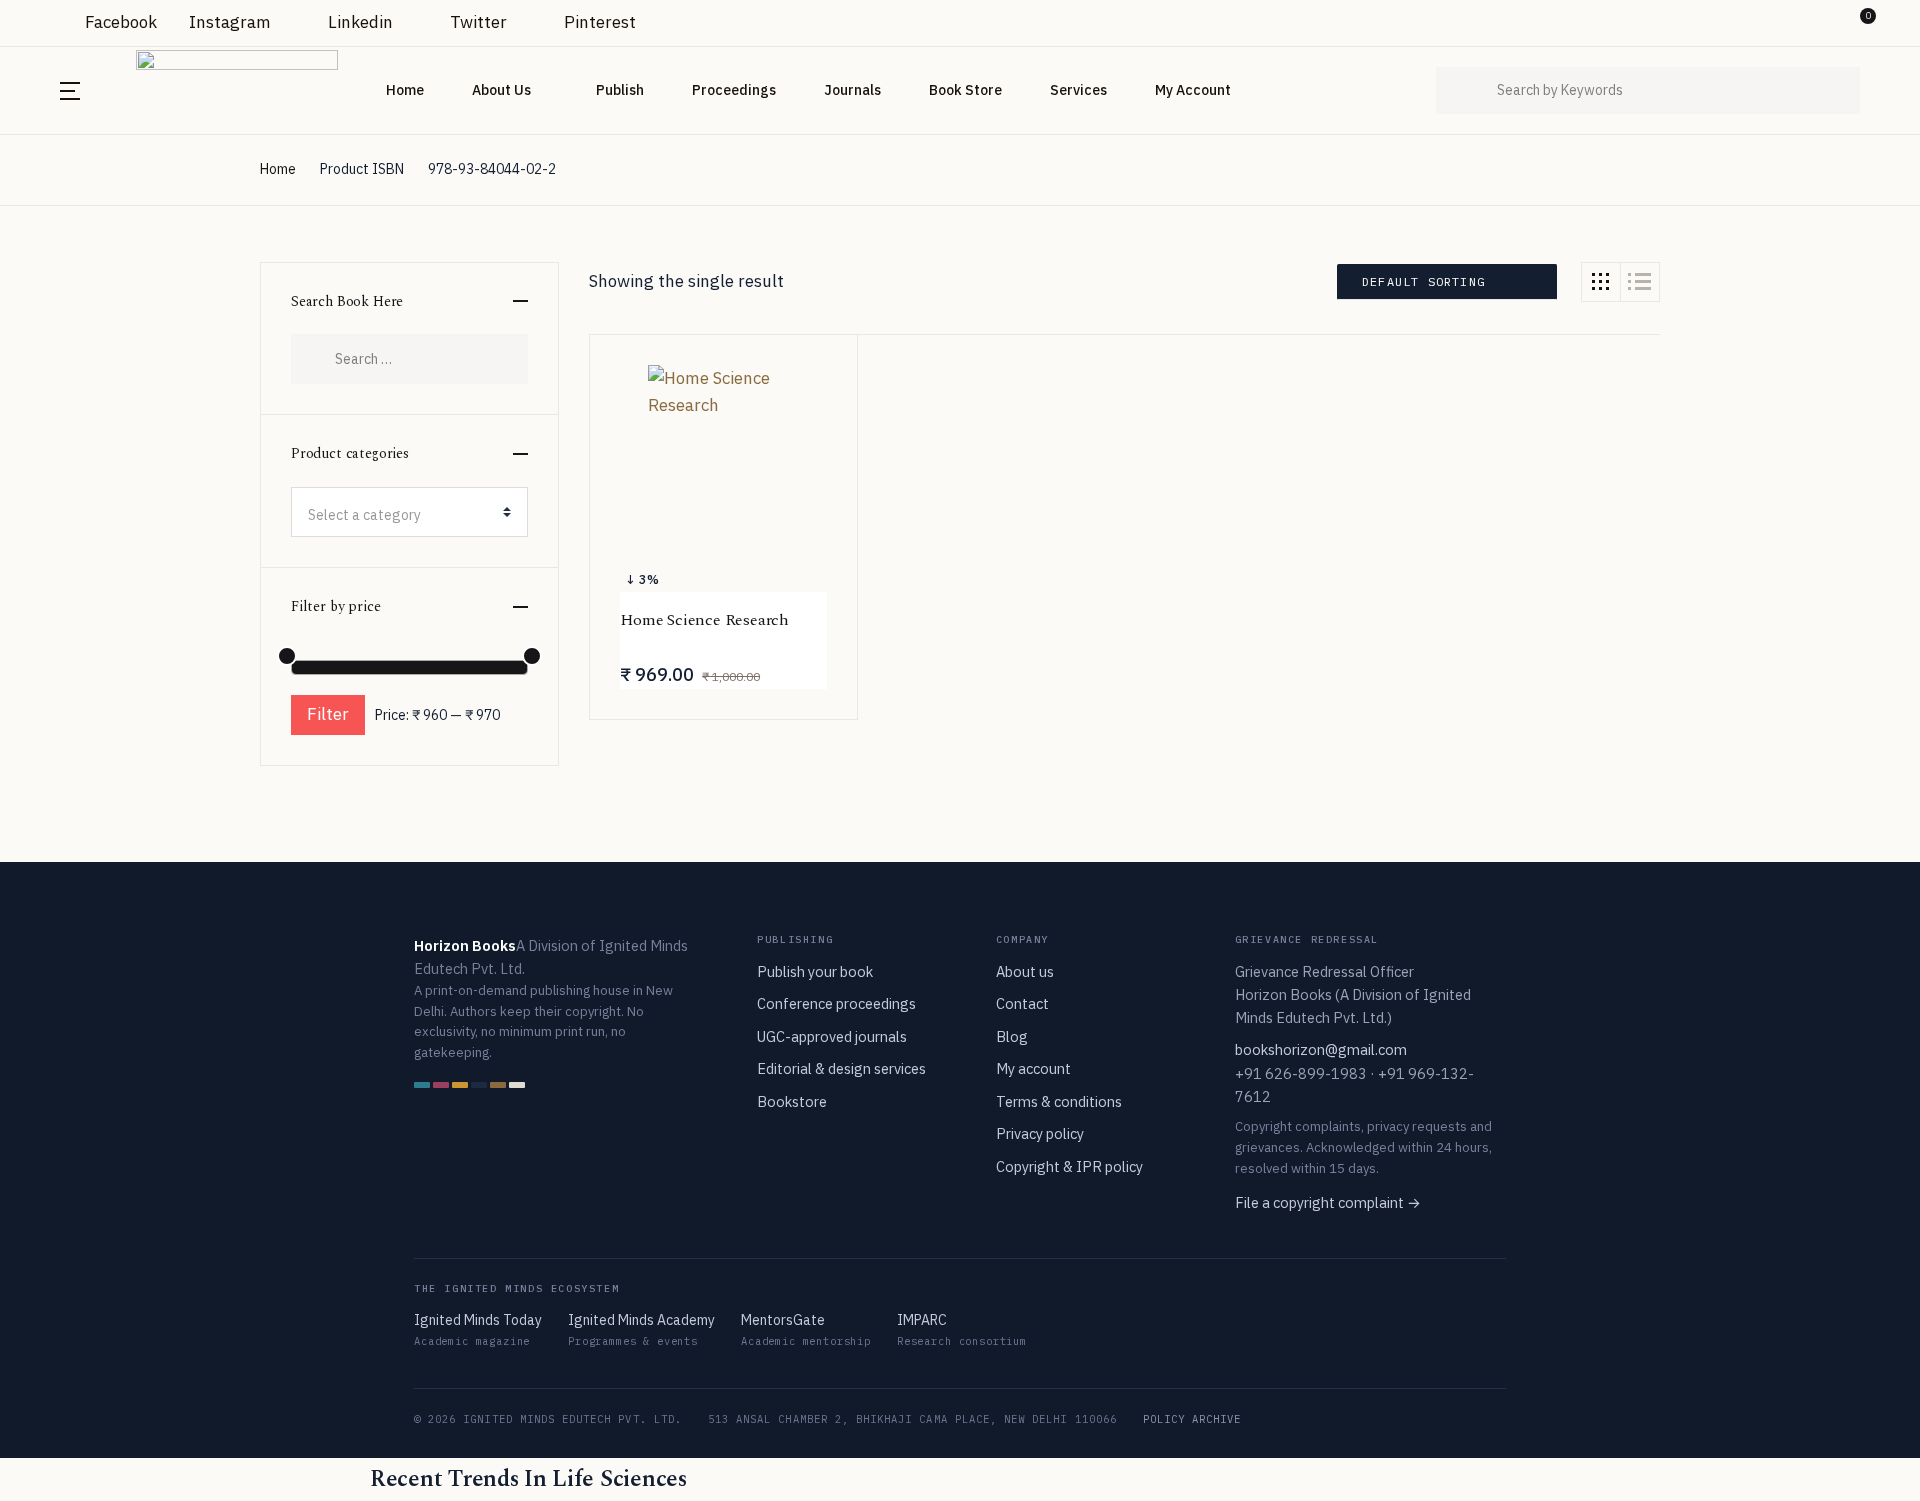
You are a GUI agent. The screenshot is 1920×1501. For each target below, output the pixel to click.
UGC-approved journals (832, 1036)
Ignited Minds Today (478, 1320)
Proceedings (734, 90)
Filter (328, 714)
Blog (1012, 1036)
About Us (501, 90)
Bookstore (792, 1101)
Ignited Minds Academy (641, 1320)
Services (1078, 90)
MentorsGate (783, 1320)
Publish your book (815, 971)
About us (1025, 971)
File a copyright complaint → (1328, 1202)
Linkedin (358, 22)
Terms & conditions (1059, 1101)
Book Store (965, 90)
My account (1033, 1068)
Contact (1022, 1003)
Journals (852, 90)
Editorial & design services (841, 1068)
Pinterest (598, 22)
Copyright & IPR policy (1069, 1166)
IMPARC (922, 1320)
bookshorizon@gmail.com (1321, 1049)
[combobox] (409, 512)
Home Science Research (704, 620)
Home (405, 90)
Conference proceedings (836, 1003)
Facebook (119, 22)
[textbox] (401, 515)
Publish (620, 90)
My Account (1193, 90)
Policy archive (1192, 1419)
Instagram (230, 22)
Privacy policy (1040, 1133)
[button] (1823, 23)
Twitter (476, 22)
